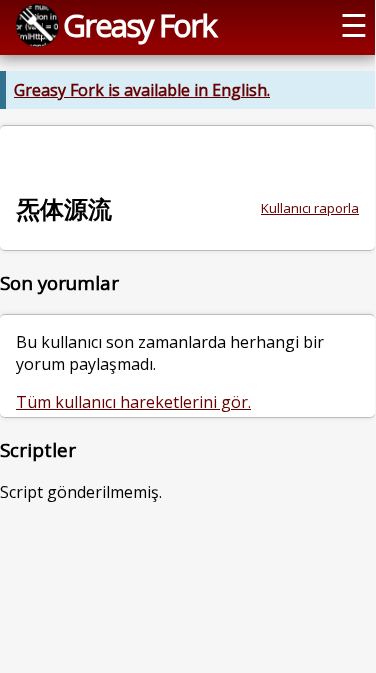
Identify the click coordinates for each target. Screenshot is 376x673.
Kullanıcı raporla (310, 208)
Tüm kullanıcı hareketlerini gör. (133, 402)
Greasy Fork (139, 25)
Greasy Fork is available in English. (142, 90)
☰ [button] (354, 25)
